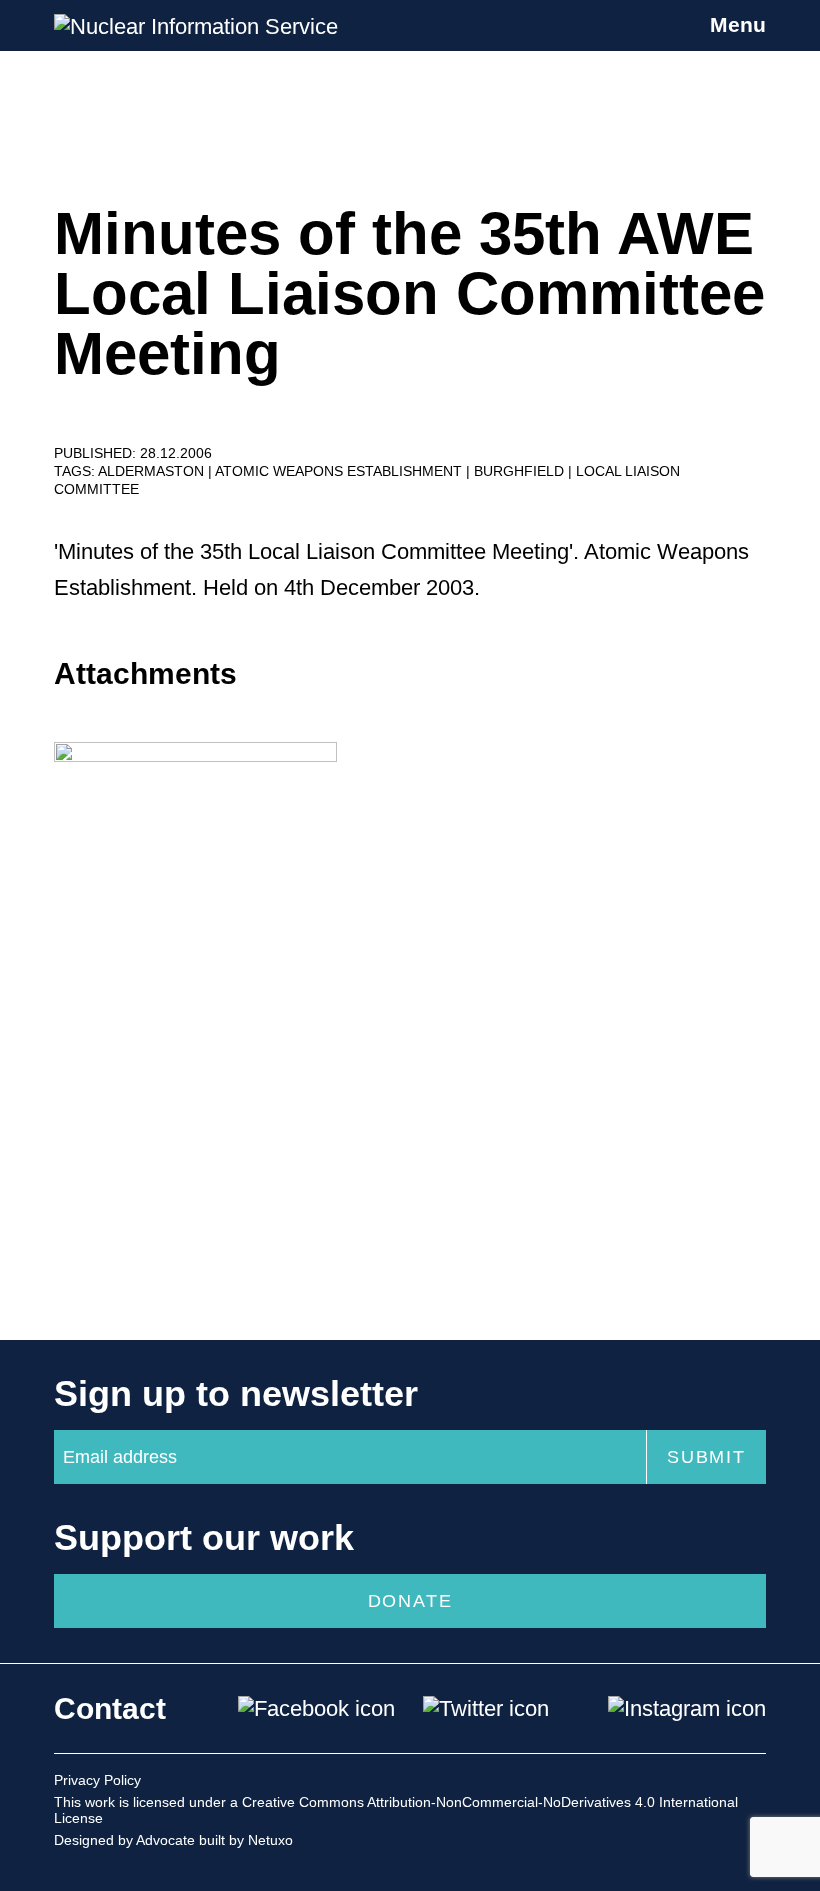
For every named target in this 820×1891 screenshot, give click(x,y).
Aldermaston (153, 471)
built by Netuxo (246, 1840)
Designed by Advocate (124, 1840)
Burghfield (521, 471)
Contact (110, 1708)
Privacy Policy (97, 1780)
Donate (410, 1601)
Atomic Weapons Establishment (340, 471)
